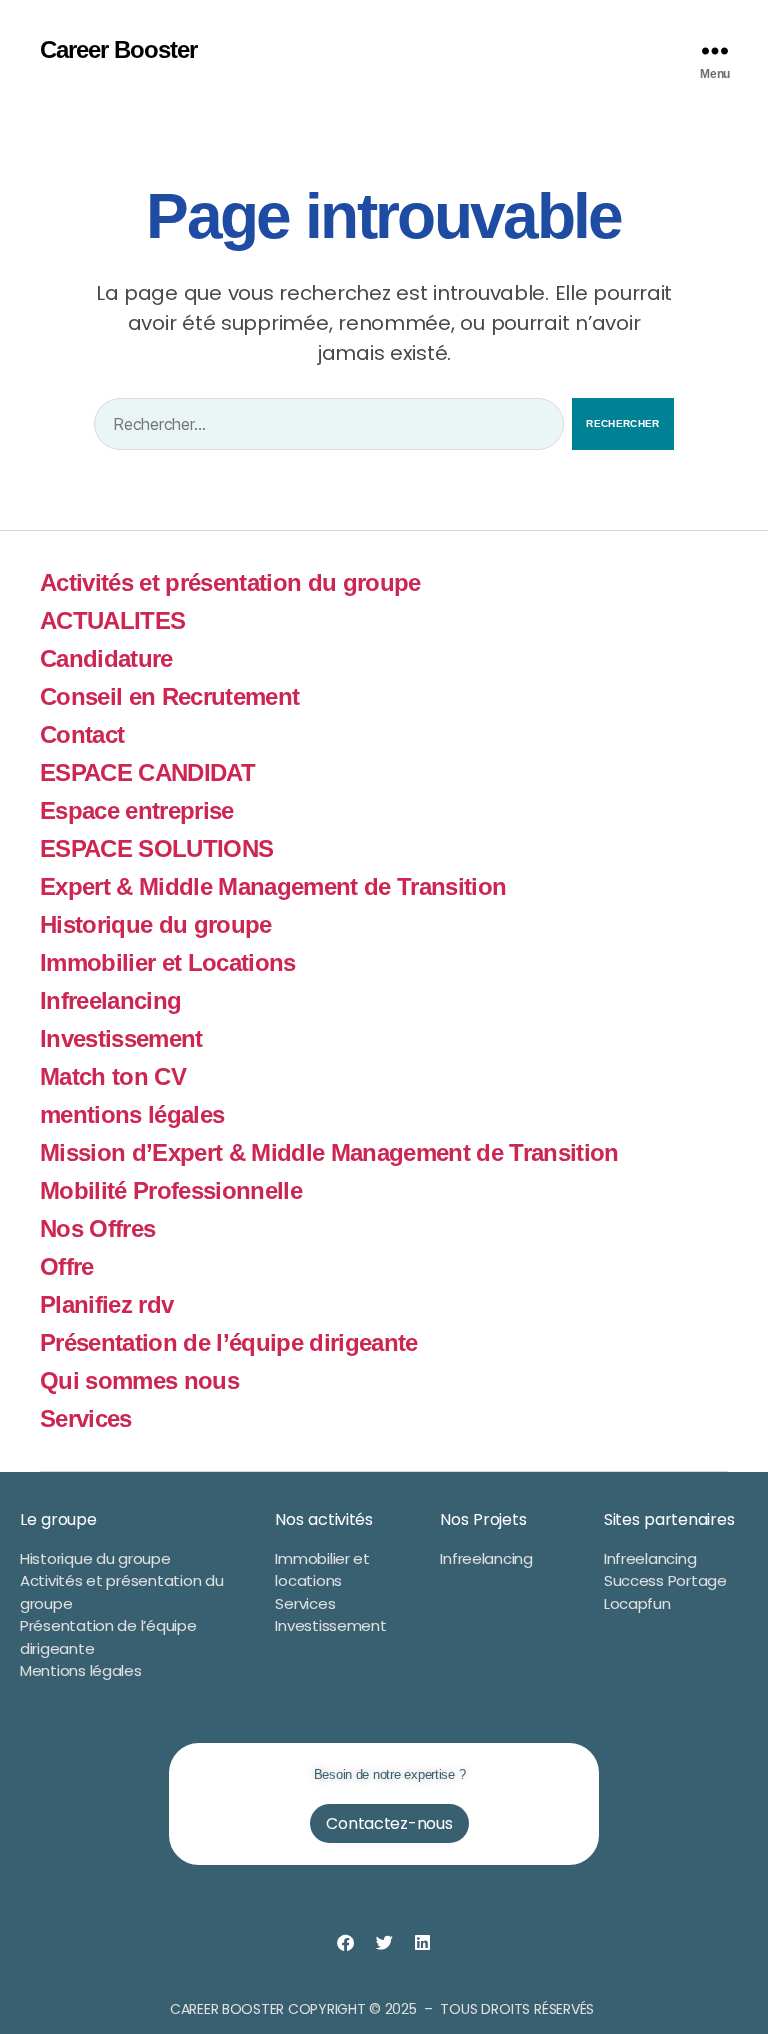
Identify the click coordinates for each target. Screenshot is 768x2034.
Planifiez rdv (106, 1304)
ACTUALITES (112, 620)
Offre (67, 1266)
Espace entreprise (137, 810)
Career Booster (118, 50)
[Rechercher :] (325, 428)
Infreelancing (110, 1000)
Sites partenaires (669, 1519)
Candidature (106, 658)
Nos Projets (483, 1519)
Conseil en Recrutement (169, 696)
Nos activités (324, 1519)
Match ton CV (113, 1076)
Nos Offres (97, 1228)
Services (86, 1418)
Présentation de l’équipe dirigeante (229, 1342)
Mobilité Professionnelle (171, 1190)
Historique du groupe (156, 924)
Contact (82, 734)
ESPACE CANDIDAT (147, 772)
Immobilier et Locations (168, 962)
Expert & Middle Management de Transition (273, 886)
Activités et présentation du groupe (230, 582)
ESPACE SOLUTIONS (156, 848)
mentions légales (132, 1114)
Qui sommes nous (139, 1380)
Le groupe (58, 1519)
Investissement (121, 1038)
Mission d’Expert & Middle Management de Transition (329, 1152)
